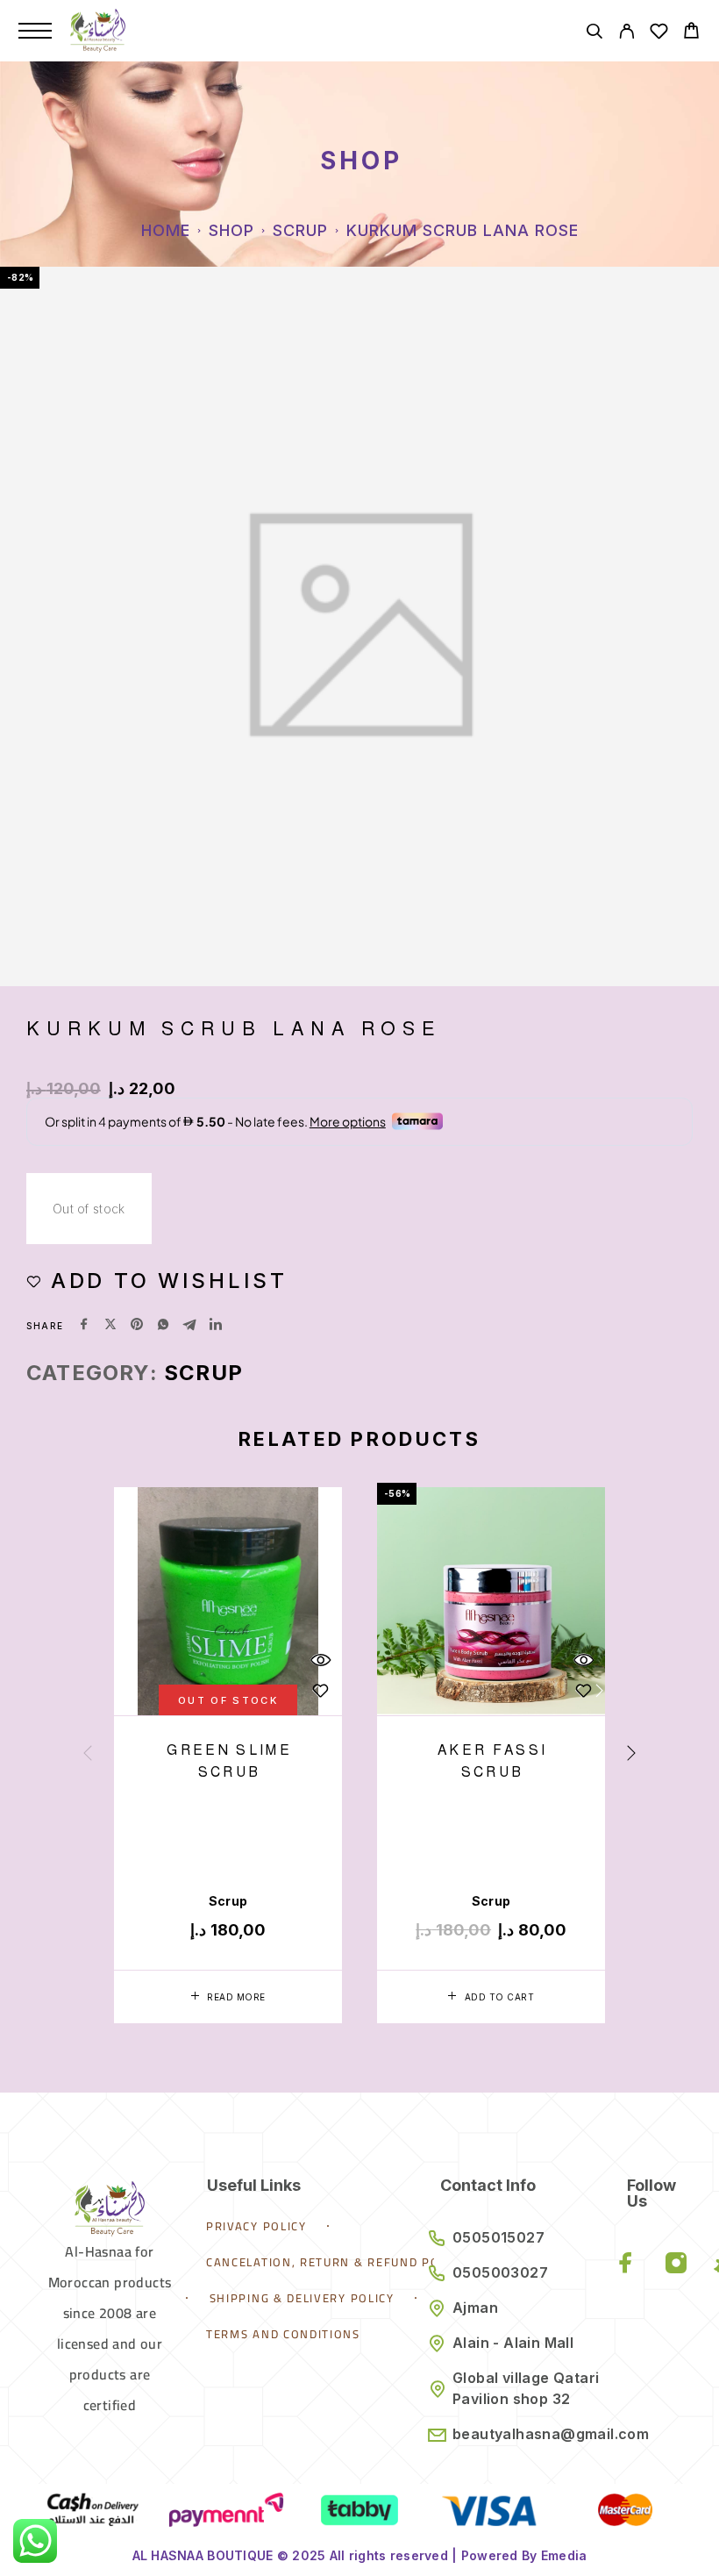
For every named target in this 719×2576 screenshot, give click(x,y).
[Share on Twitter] (110, 1326)
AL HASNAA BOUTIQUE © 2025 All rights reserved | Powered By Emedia (360, 2555)
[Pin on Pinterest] (137, 1326)
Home (166, 230)
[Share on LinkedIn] (216, 1326)
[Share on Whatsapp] (163, 1326)
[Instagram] (676, 2264)
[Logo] (98, 31)
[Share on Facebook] (84, 1326)
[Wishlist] (659, 34)
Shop (231, 230)
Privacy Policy (256, 2226)
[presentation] (88, 1755)
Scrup (300, 230)
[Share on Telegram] (189, 1326)
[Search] (594, 34)
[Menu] (35, 31)
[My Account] (626, 34)
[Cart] (691, 33)
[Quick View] (320, 1660)
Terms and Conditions (283, 2334)
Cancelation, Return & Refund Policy (336, 2262)
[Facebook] (626, 2264)
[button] (491, 1997)
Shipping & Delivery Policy (302, 2298)
